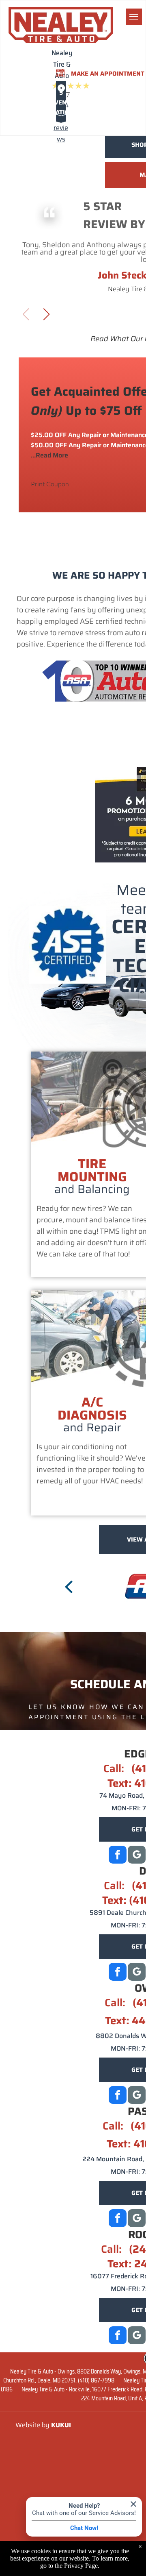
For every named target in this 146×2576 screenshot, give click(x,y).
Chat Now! (84, 2528)
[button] (46, 314)
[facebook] (118, 1856)
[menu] (134, 17)
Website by (32, 2425)
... (49, 455)
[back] (69, 1586)
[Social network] (137, 1973)
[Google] (137, 1856)
